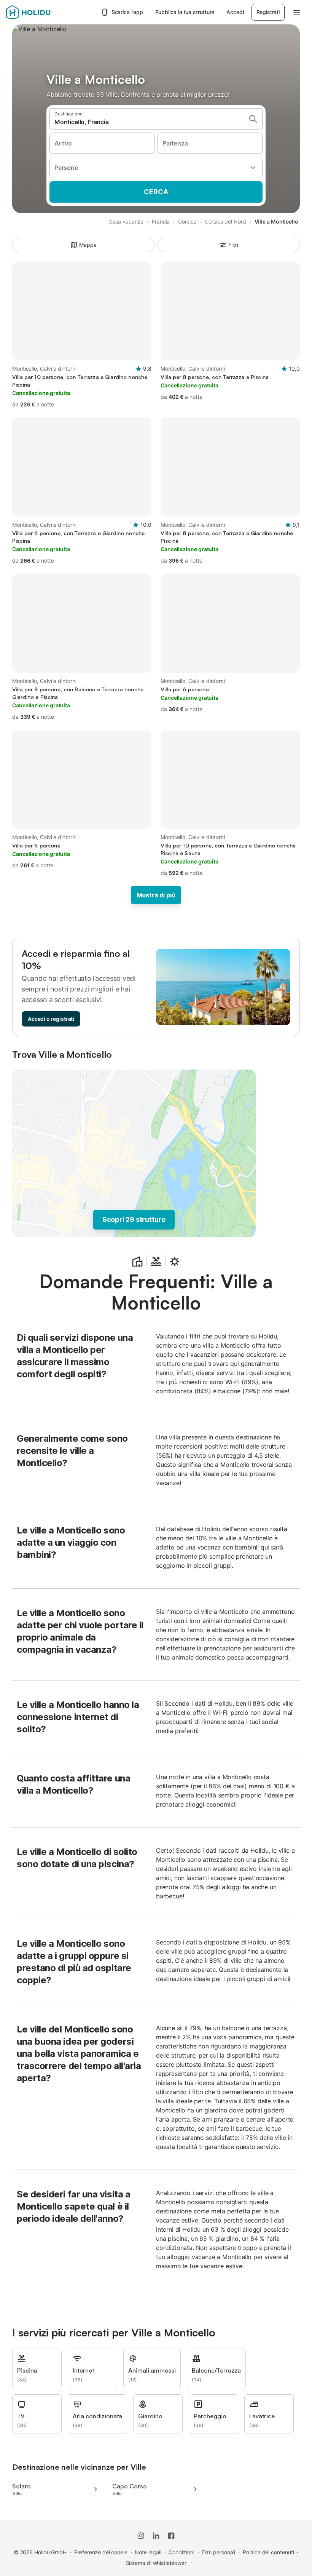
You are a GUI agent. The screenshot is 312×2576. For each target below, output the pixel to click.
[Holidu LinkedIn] (156, 2536)
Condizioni (181, 2552)
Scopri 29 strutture (134, 1219)
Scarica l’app (127, 12)
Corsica (187, 221)
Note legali (148, 2552)
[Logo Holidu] (44, 12)
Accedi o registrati (51, 1019)
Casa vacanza (126, 221)
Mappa (88, 245)
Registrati (268, 12)
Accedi (235, 12)
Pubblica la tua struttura (185, 12)
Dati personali (219, 2552)
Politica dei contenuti (268, 2552)
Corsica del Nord (225, 221)
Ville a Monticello (277, 221)
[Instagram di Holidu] (141, 2536)
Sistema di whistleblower (156, 2563)
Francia (161, 221)
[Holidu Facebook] (171, 2536)
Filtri (233, 245)
